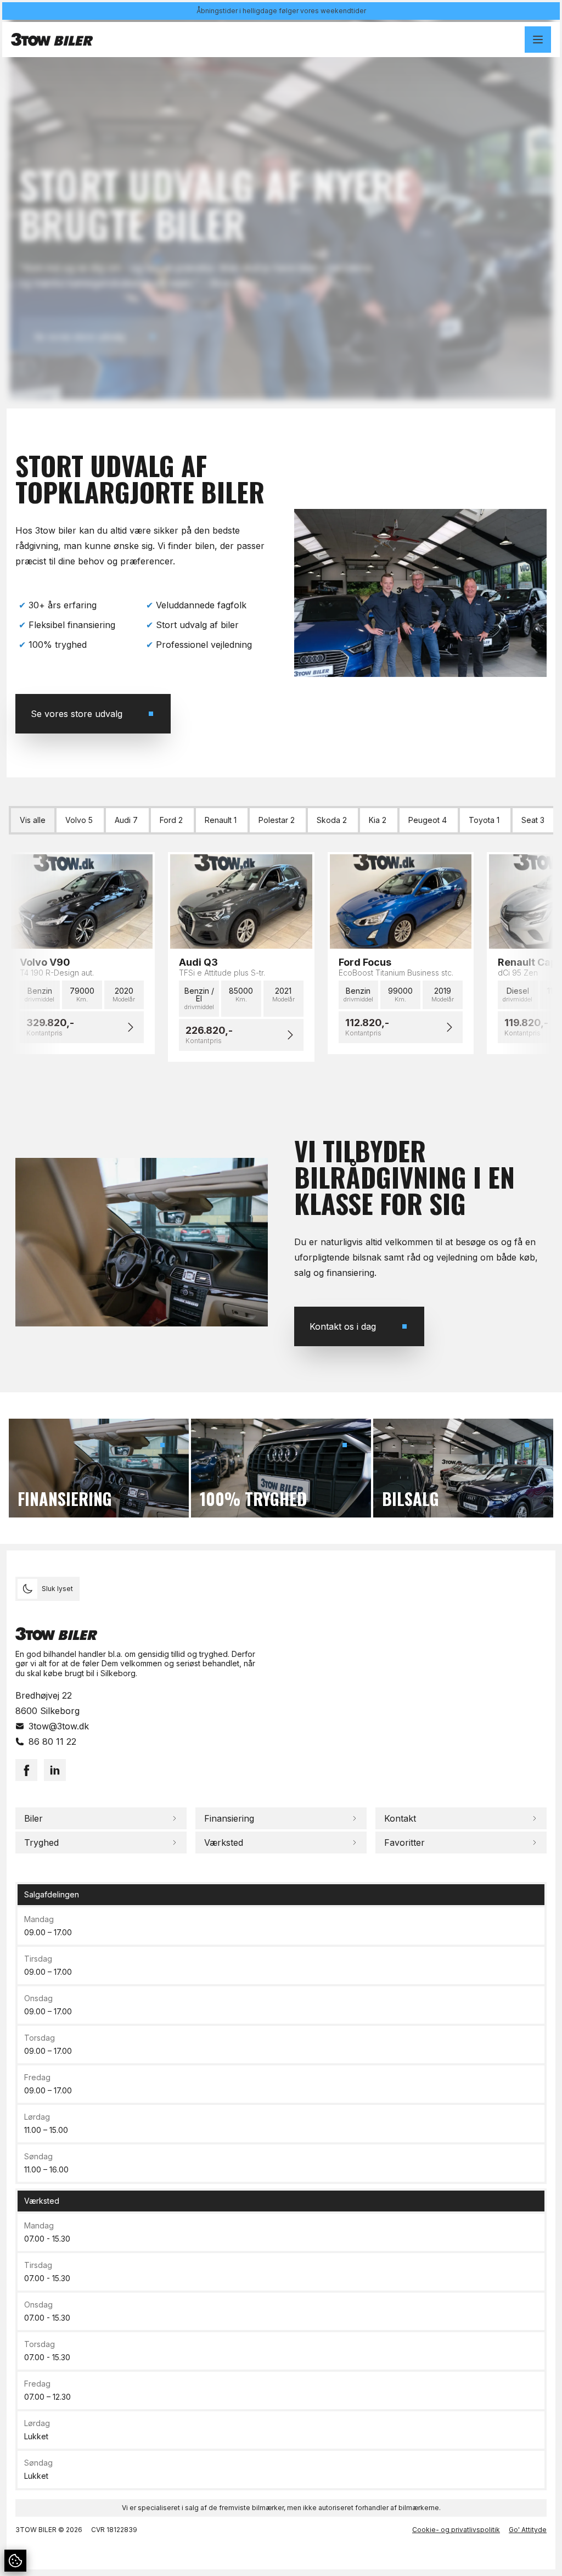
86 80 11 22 (52, 1741)
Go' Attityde (528, 2530)
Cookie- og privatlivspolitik (456, 2530)
